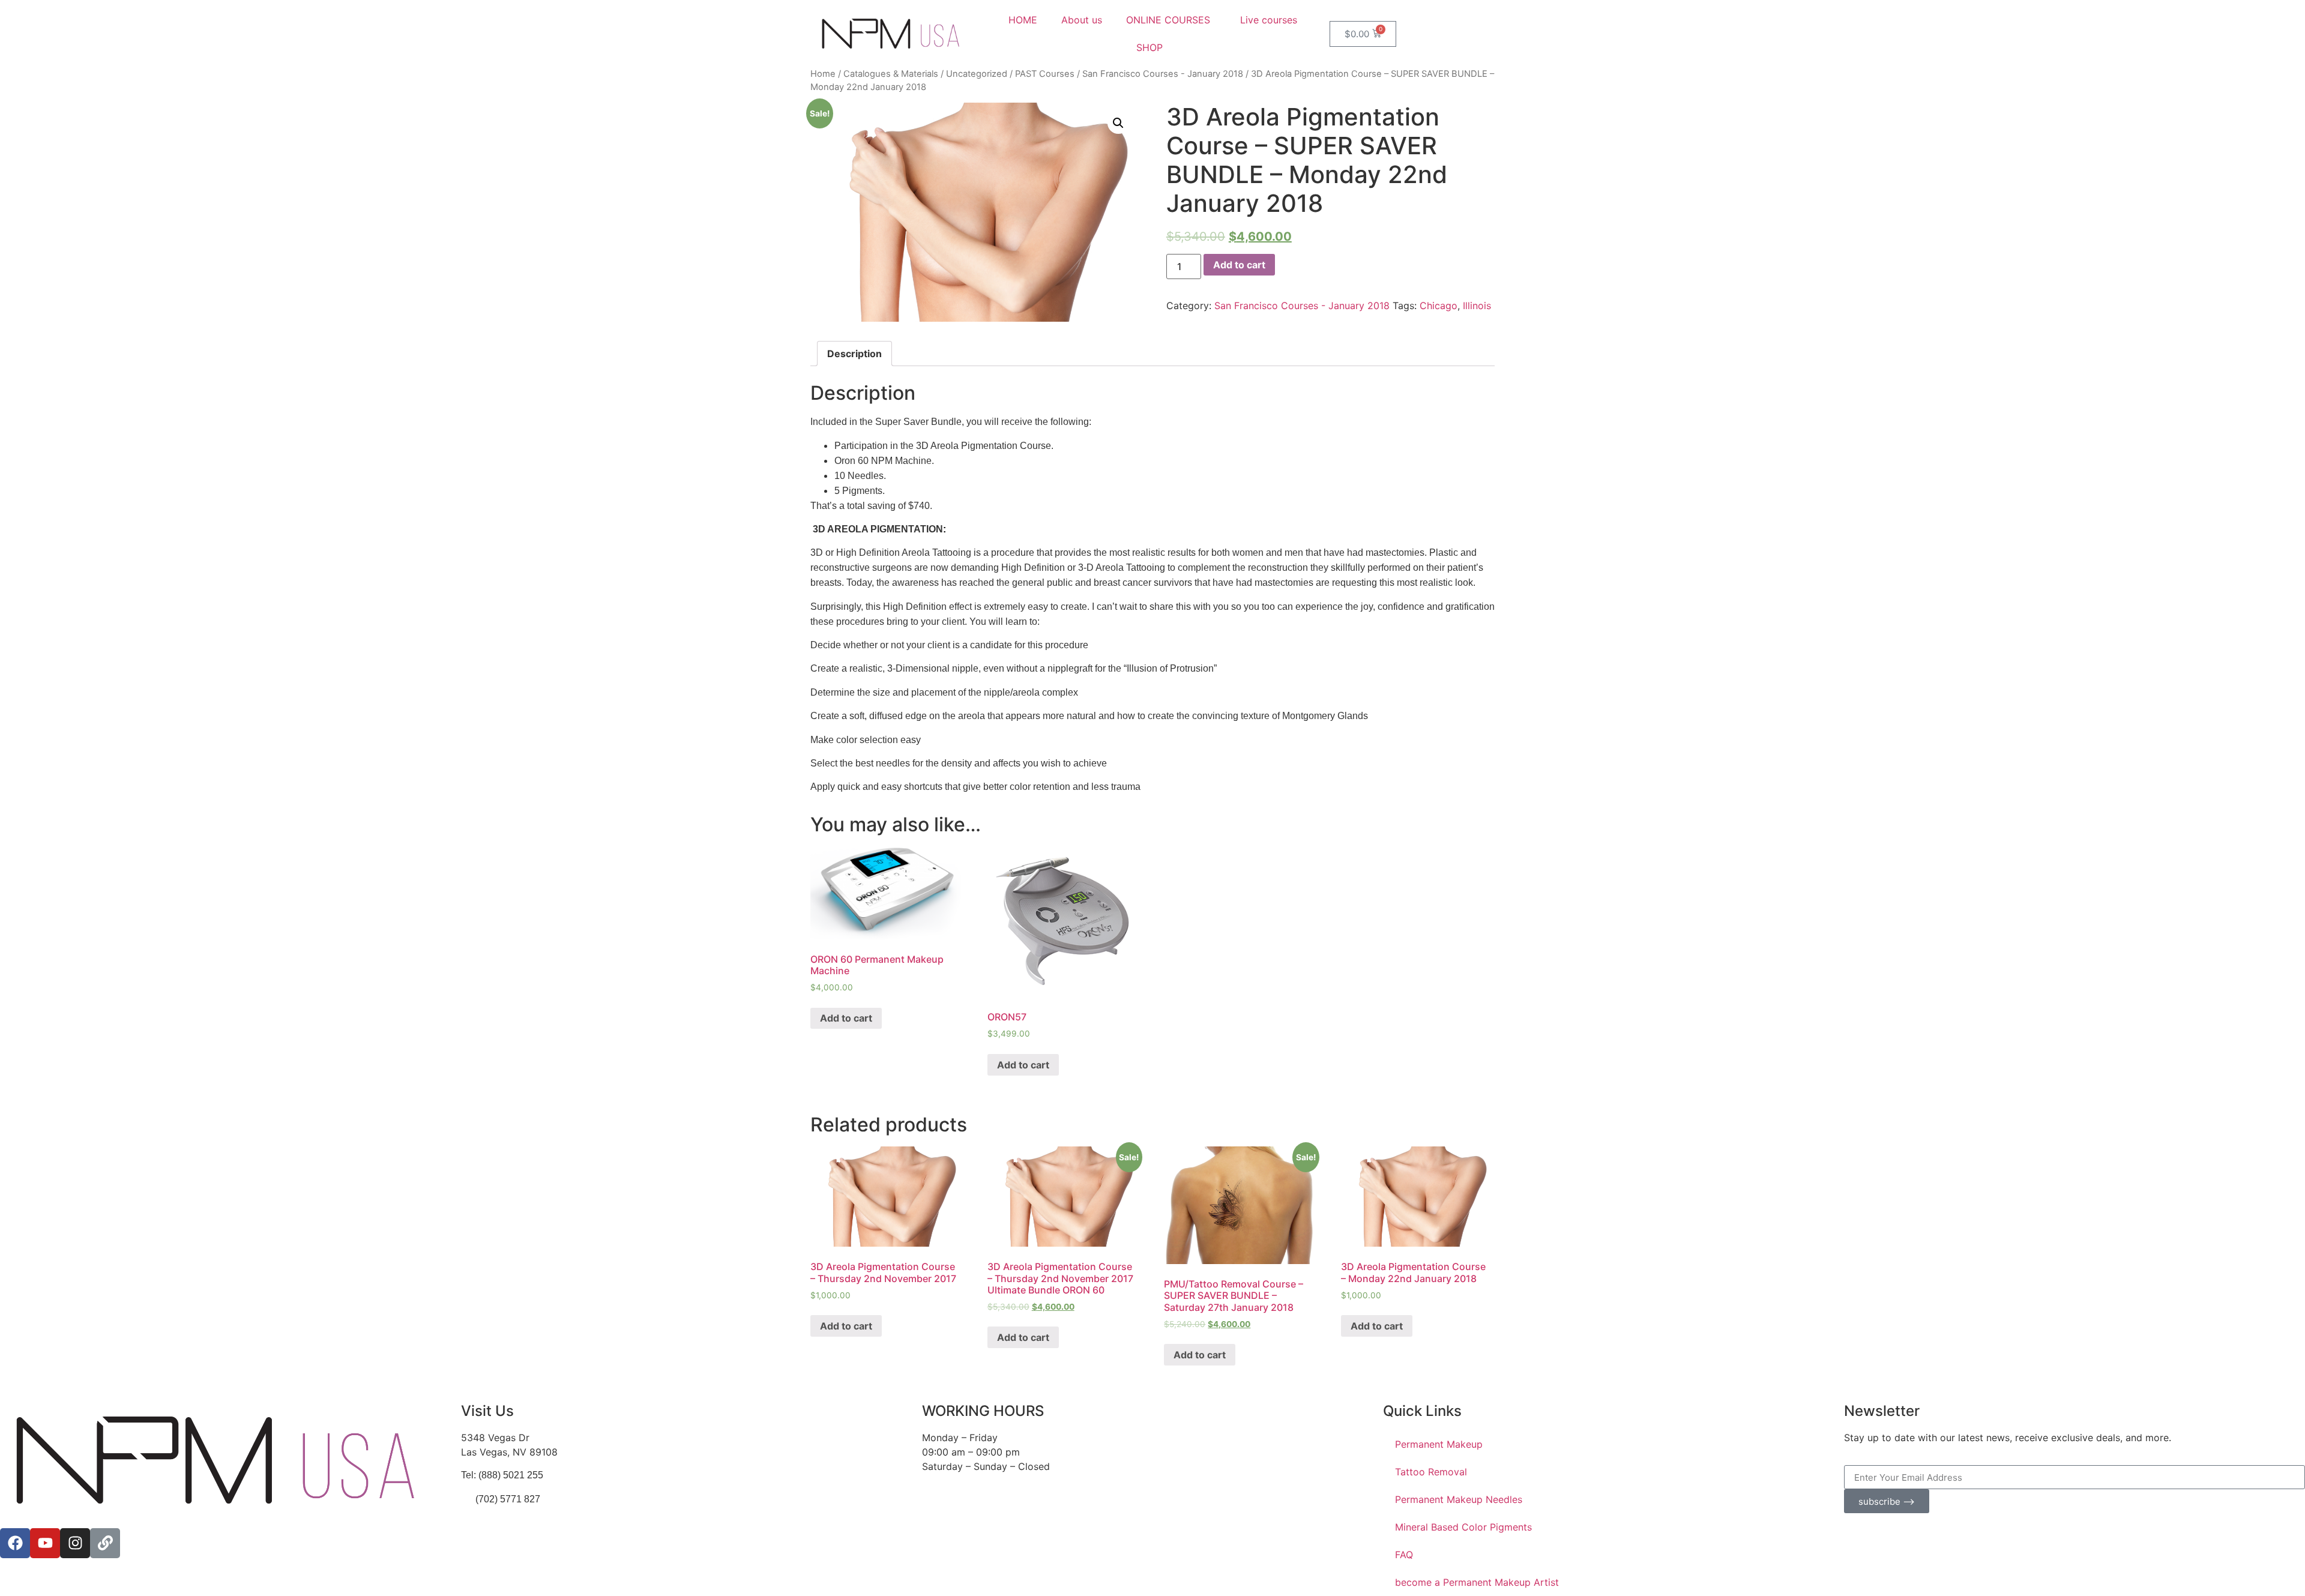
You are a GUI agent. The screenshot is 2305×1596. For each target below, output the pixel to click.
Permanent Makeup (1439, 1444)
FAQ (1404, 1555)
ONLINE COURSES (1168, 20)
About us (1082, 20)
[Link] (105, 1543)
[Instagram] (75, 1543)
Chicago (1439, 306)
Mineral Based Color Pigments (1463, 1527)
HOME (1023, 20)
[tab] (854, 354)
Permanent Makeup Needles (1459, 1499)
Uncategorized (977, 74)
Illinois (1477, 306)
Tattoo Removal (1431, 1472)
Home (823, 74)
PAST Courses (1045, 74)
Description (854, 354)
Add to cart (1239, 265)
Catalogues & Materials (891, 74)
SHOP (1149, 47)
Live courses (1269, 20)
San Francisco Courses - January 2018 (1163, 74)
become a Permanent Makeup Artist (1477, 1582)
